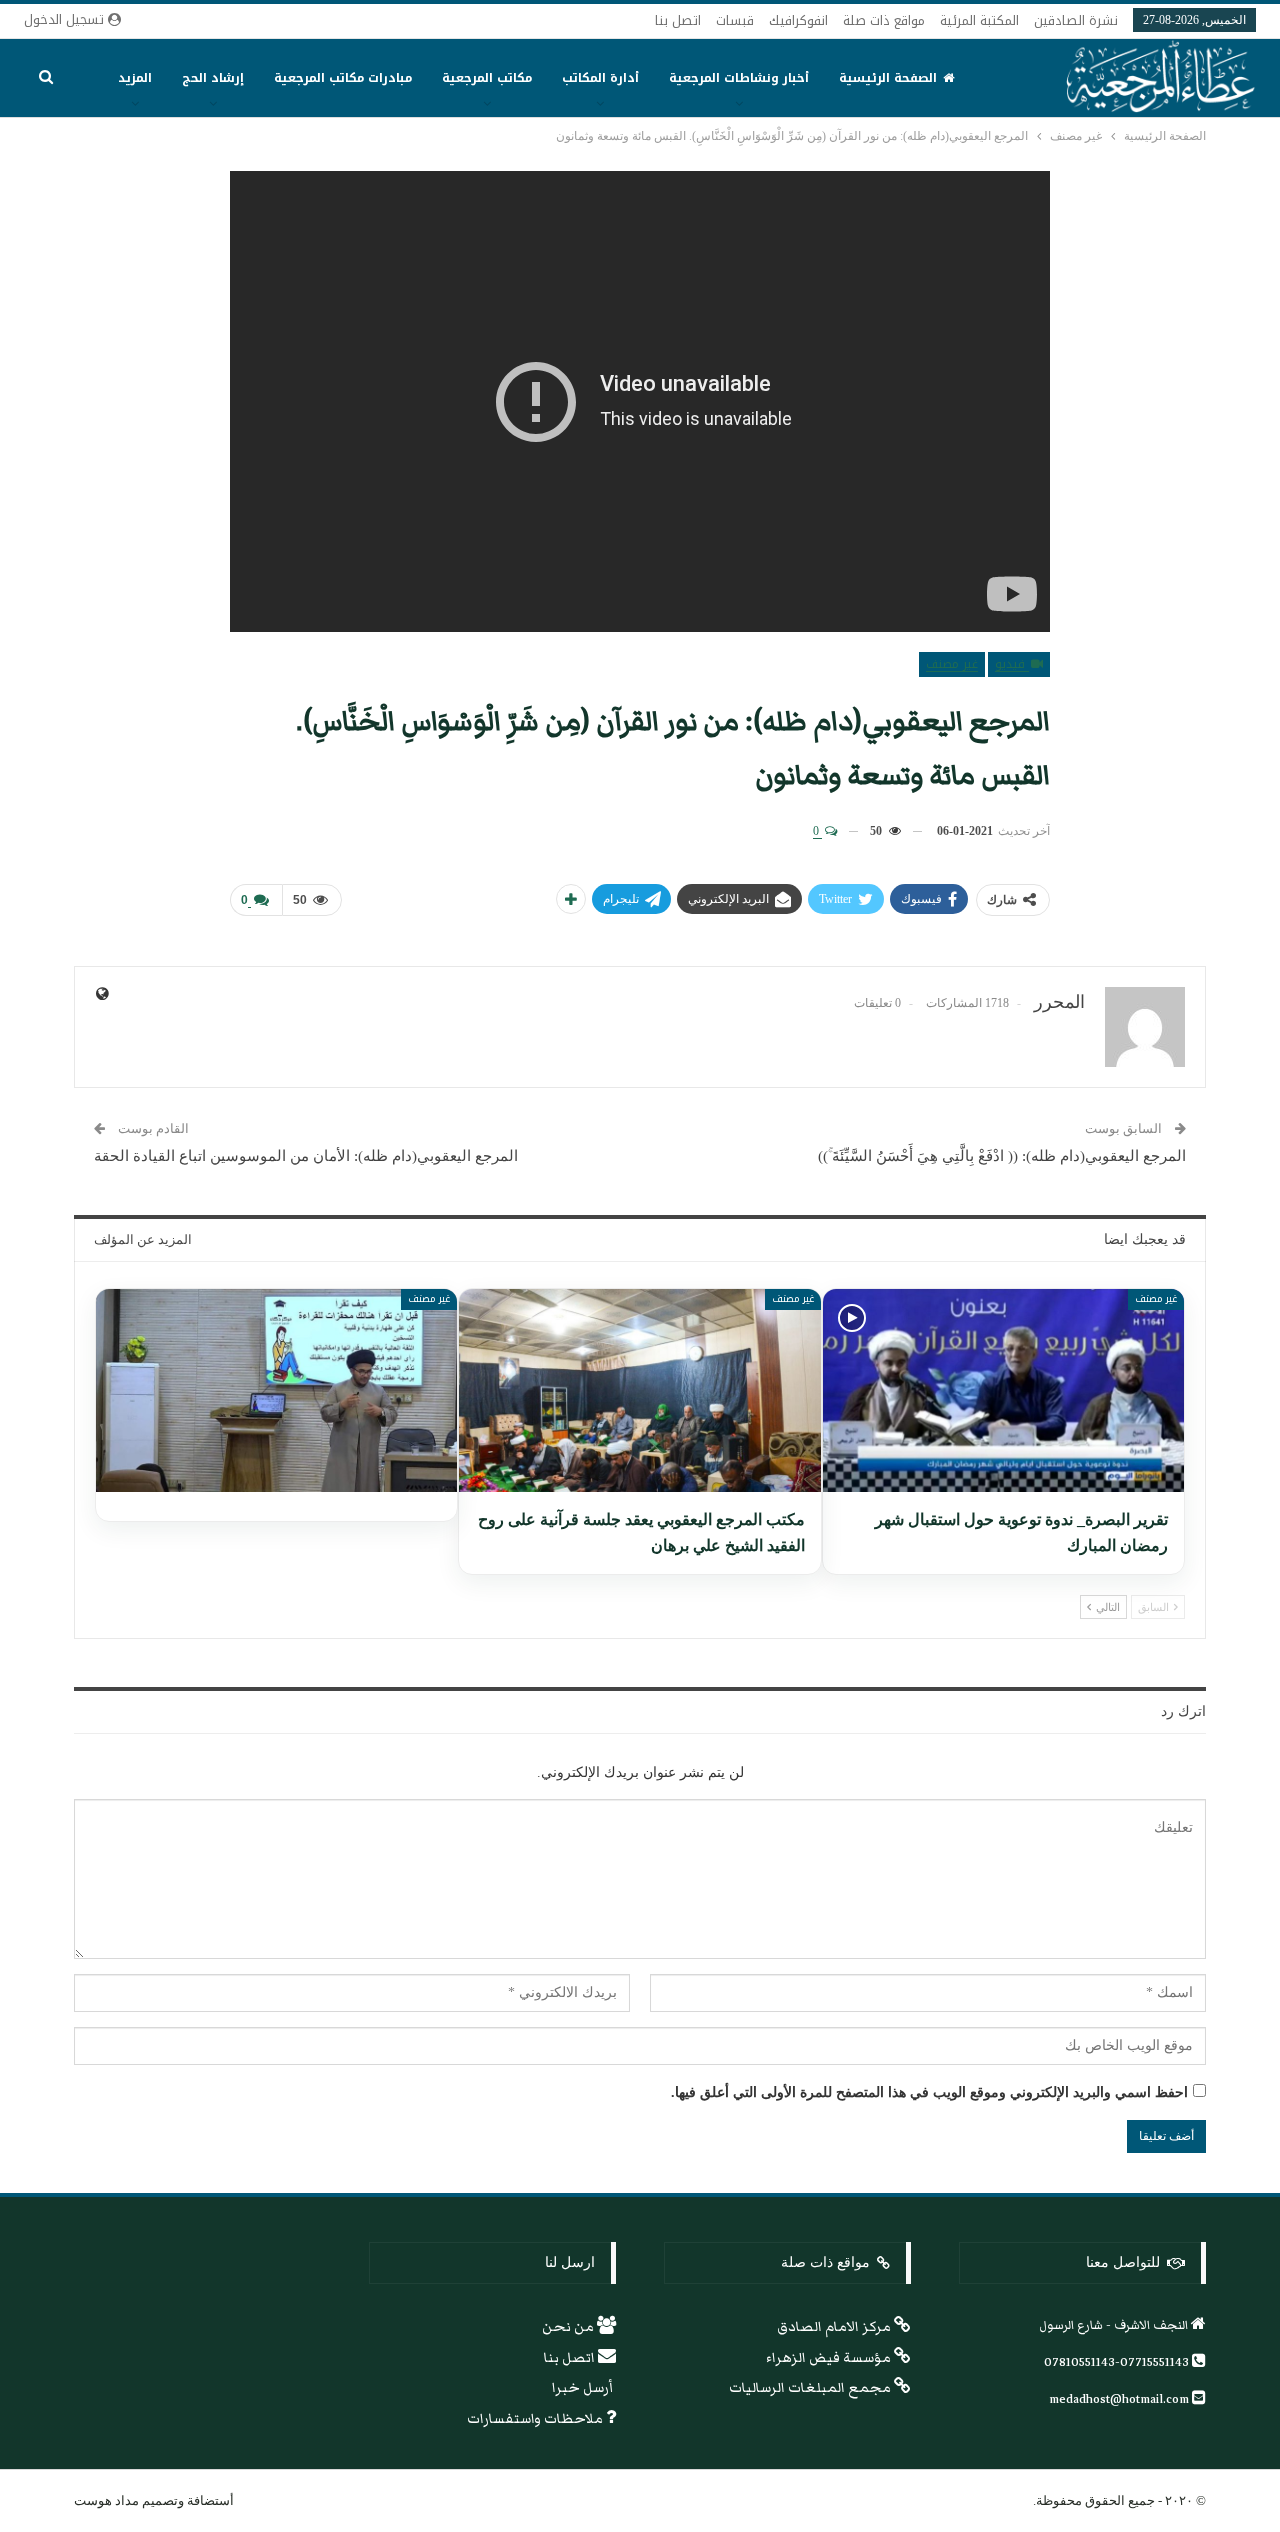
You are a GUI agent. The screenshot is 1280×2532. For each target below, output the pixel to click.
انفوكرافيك (798, 20)
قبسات (735, 20)
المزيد (135, 78)
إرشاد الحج (213, 78)
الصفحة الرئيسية (888, 78)
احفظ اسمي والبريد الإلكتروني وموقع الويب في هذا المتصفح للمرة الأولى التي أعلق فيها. (929, 2092)
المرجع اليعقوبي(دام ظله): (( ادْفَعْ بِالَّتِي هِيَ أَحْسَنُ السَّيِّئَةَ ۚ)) (1002, 1156)
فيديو (1012, 664)
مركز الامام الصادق (835, 2327)
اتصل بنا (678, 20)
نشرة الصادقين (1076, 20)
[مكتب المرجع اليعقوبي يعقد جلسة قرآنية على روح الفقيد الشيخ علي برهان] (639, 1390)
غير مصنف (952, 664)
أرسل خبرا (584, 2388)
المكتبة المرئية (979, 20)
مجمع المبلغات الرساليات (811, 2388)
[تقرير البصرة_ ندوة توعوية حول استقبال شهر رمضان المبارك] (1003, 1390)
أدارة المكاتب (600, 78)
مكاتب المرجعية (487, 78)
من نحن (569, 2327)
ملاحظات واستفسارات (536, 2419)
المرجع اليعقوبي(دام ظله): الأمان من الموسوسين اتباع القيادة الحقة (306, 1156)
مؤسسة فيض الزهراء (830, 2358)
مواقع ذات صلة (884, 20)
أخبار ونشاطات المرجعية (739, 78)
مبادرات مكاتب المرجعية (343, 78)
